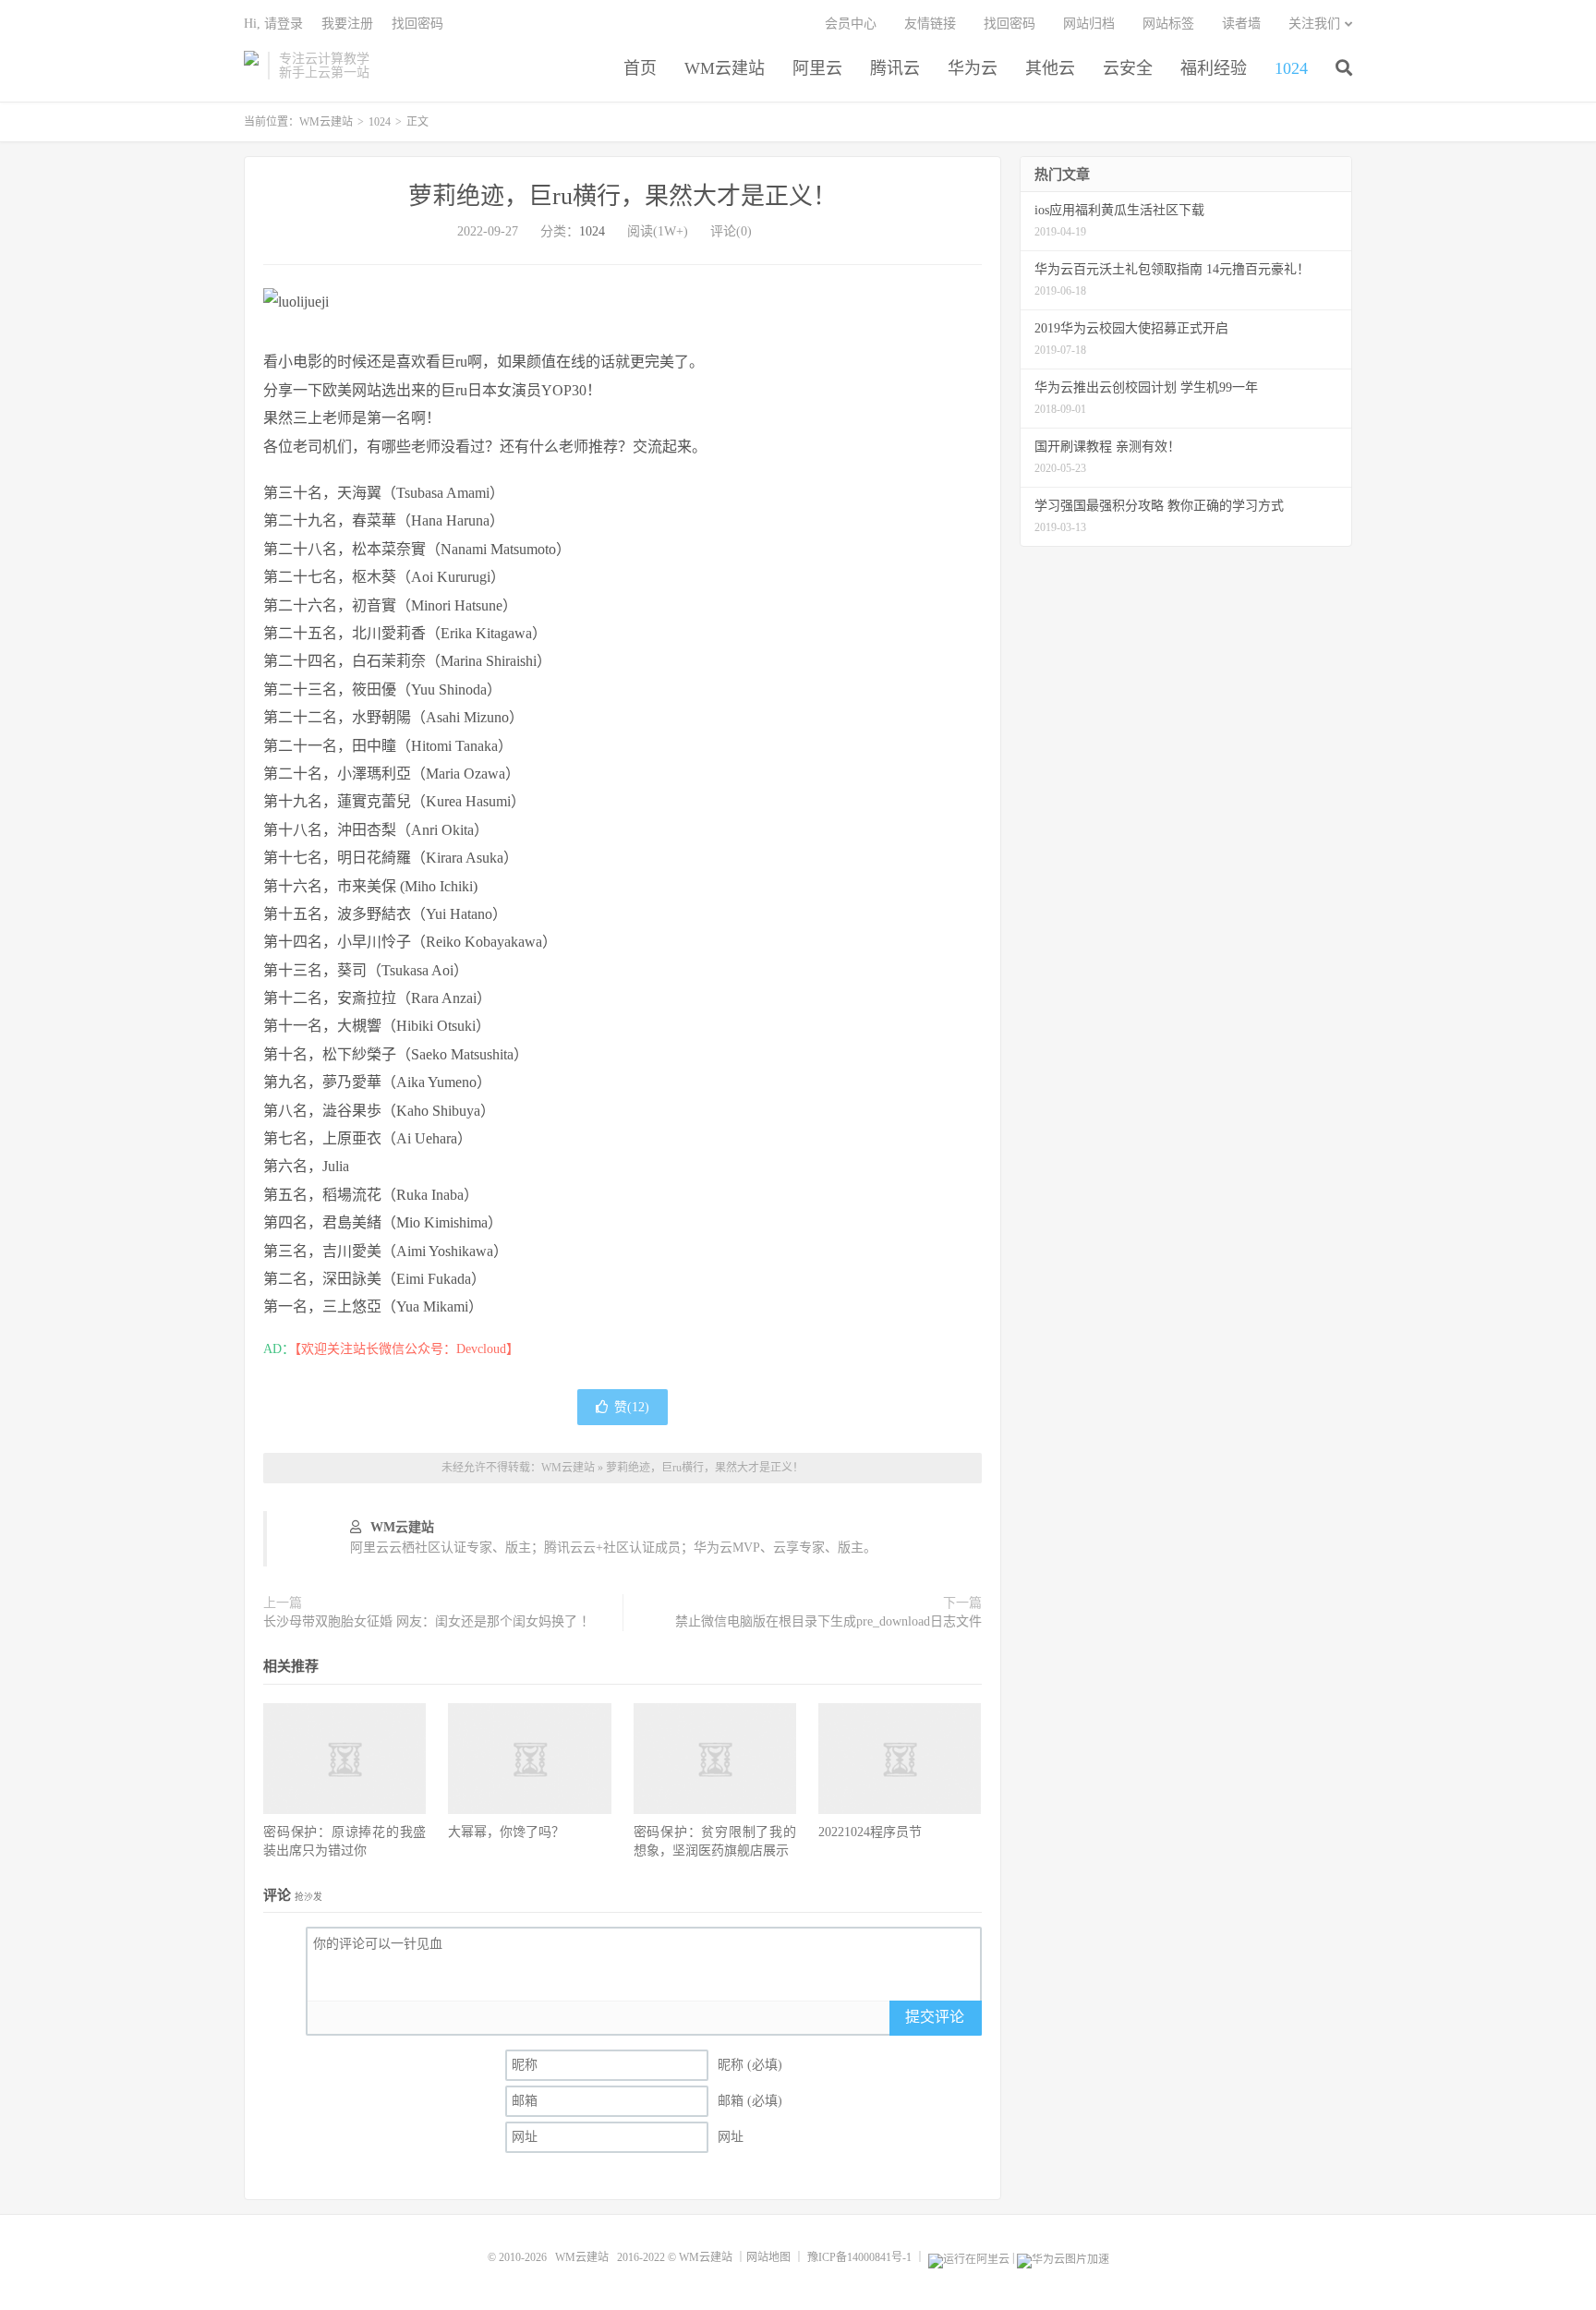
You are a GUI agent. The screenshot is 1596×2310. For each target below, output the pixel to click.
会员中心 (851, 24)
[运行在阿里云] (969, 2257)
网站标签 (1168, 24)
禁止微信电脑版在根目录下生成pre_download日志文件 (828, 1621)
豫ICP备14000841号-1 (859, 2257)
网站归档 (1089, 24)
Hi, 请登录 (273, 24)
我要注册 (347, 24)
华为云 (973, 68)
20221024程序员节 (870, 1832)
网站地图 (768, 2257)
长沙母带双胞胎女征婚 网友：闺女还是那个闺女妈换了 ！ (429, 1621)
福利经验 (1214, 68)
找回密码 (1010, 24)
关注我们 (1314, 24)
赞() (632, 1407)
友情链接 (930, 24)
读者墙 (1241, 24)
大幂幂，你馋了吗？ (506, 1832)
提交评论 (935, 2017)
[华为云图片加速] (1063, 2257)
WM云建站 (251, 66)
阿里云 (817, 68)
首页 (640, 68)
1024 (1291, 68)
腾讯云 (895, 68)
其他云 (1050, 68)
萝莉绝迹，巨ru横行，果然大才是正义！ (623, 196)
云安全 (1128, 68)
